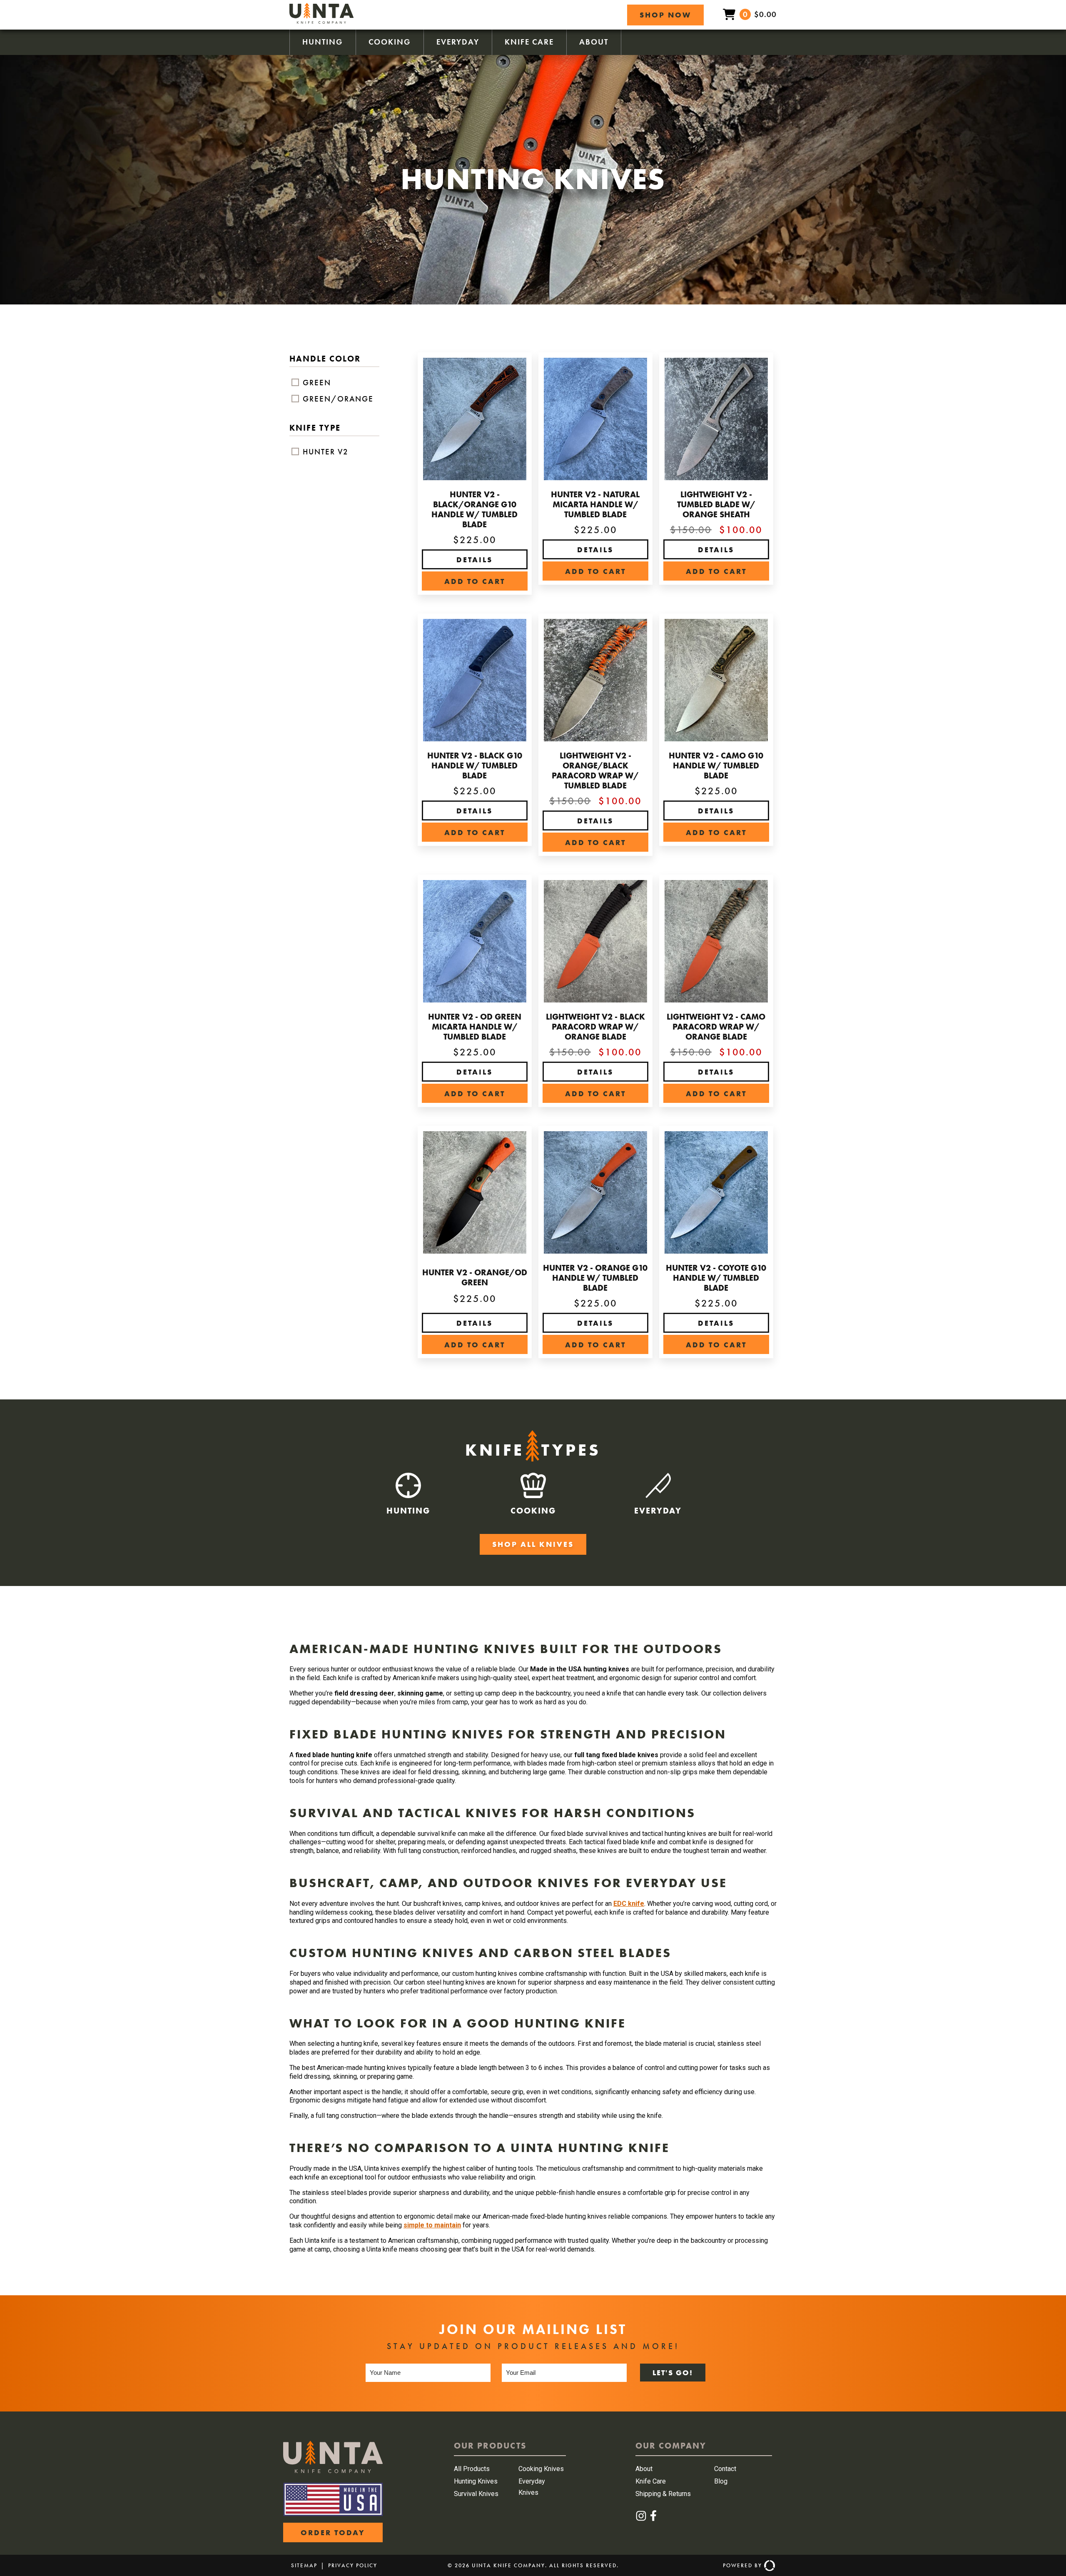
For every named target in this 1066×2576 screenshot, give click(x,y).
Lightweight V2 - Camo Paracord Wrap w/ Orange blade (716, 1027)
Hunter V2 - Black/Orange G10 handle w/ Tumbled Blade (474, 509)
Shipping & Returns (663, 2494)
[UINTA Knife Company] (333, 2471)
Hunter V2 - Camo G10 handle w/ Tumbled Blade (716, 766)
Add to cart (475, 581)
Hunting (323, 42)
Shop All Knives (533, 1544)
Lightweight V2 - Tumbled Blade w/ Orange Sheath (716, 504)
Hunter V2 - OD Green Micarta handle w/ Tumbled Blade (475, 1027)
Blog (721, 2481)
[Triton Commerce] (768, 2566)
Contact (725, 2469)
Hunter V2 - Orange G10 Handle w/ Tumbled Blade (595, 1278)
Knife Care (529, 42)
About (594, 42)
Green (316, 383)
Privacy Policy (353, 2565)
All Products (472, 2469)
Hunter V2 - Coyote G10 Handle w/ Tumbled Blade (716, 1278)
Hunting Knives (476, 2481)
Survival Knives (476, 2494)
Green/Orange (337, 399)
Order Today (333, 2532)
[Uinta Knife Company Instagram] (641, 2519)
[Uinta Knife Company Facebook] (653, 2519)
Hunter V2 (324, 452)
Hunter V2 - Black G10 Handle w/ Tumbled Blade (475, 766)
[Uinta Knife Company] (321, 21)
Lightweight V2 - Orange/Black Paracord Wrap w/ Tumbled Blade (595, 771)
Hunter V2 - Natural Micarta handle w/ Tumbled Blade (595, 504)
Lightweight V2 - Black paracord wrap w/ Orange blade (595, 1027)
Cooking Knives (541, 2469)
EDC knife (629, 1904)
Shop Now (665, 15)
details (474, 560)
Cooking (390, 42)
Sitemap (304, 2565)
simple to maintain (432, 2225)
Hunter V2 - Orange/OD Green (475, 1277)
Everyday (458, 42)
